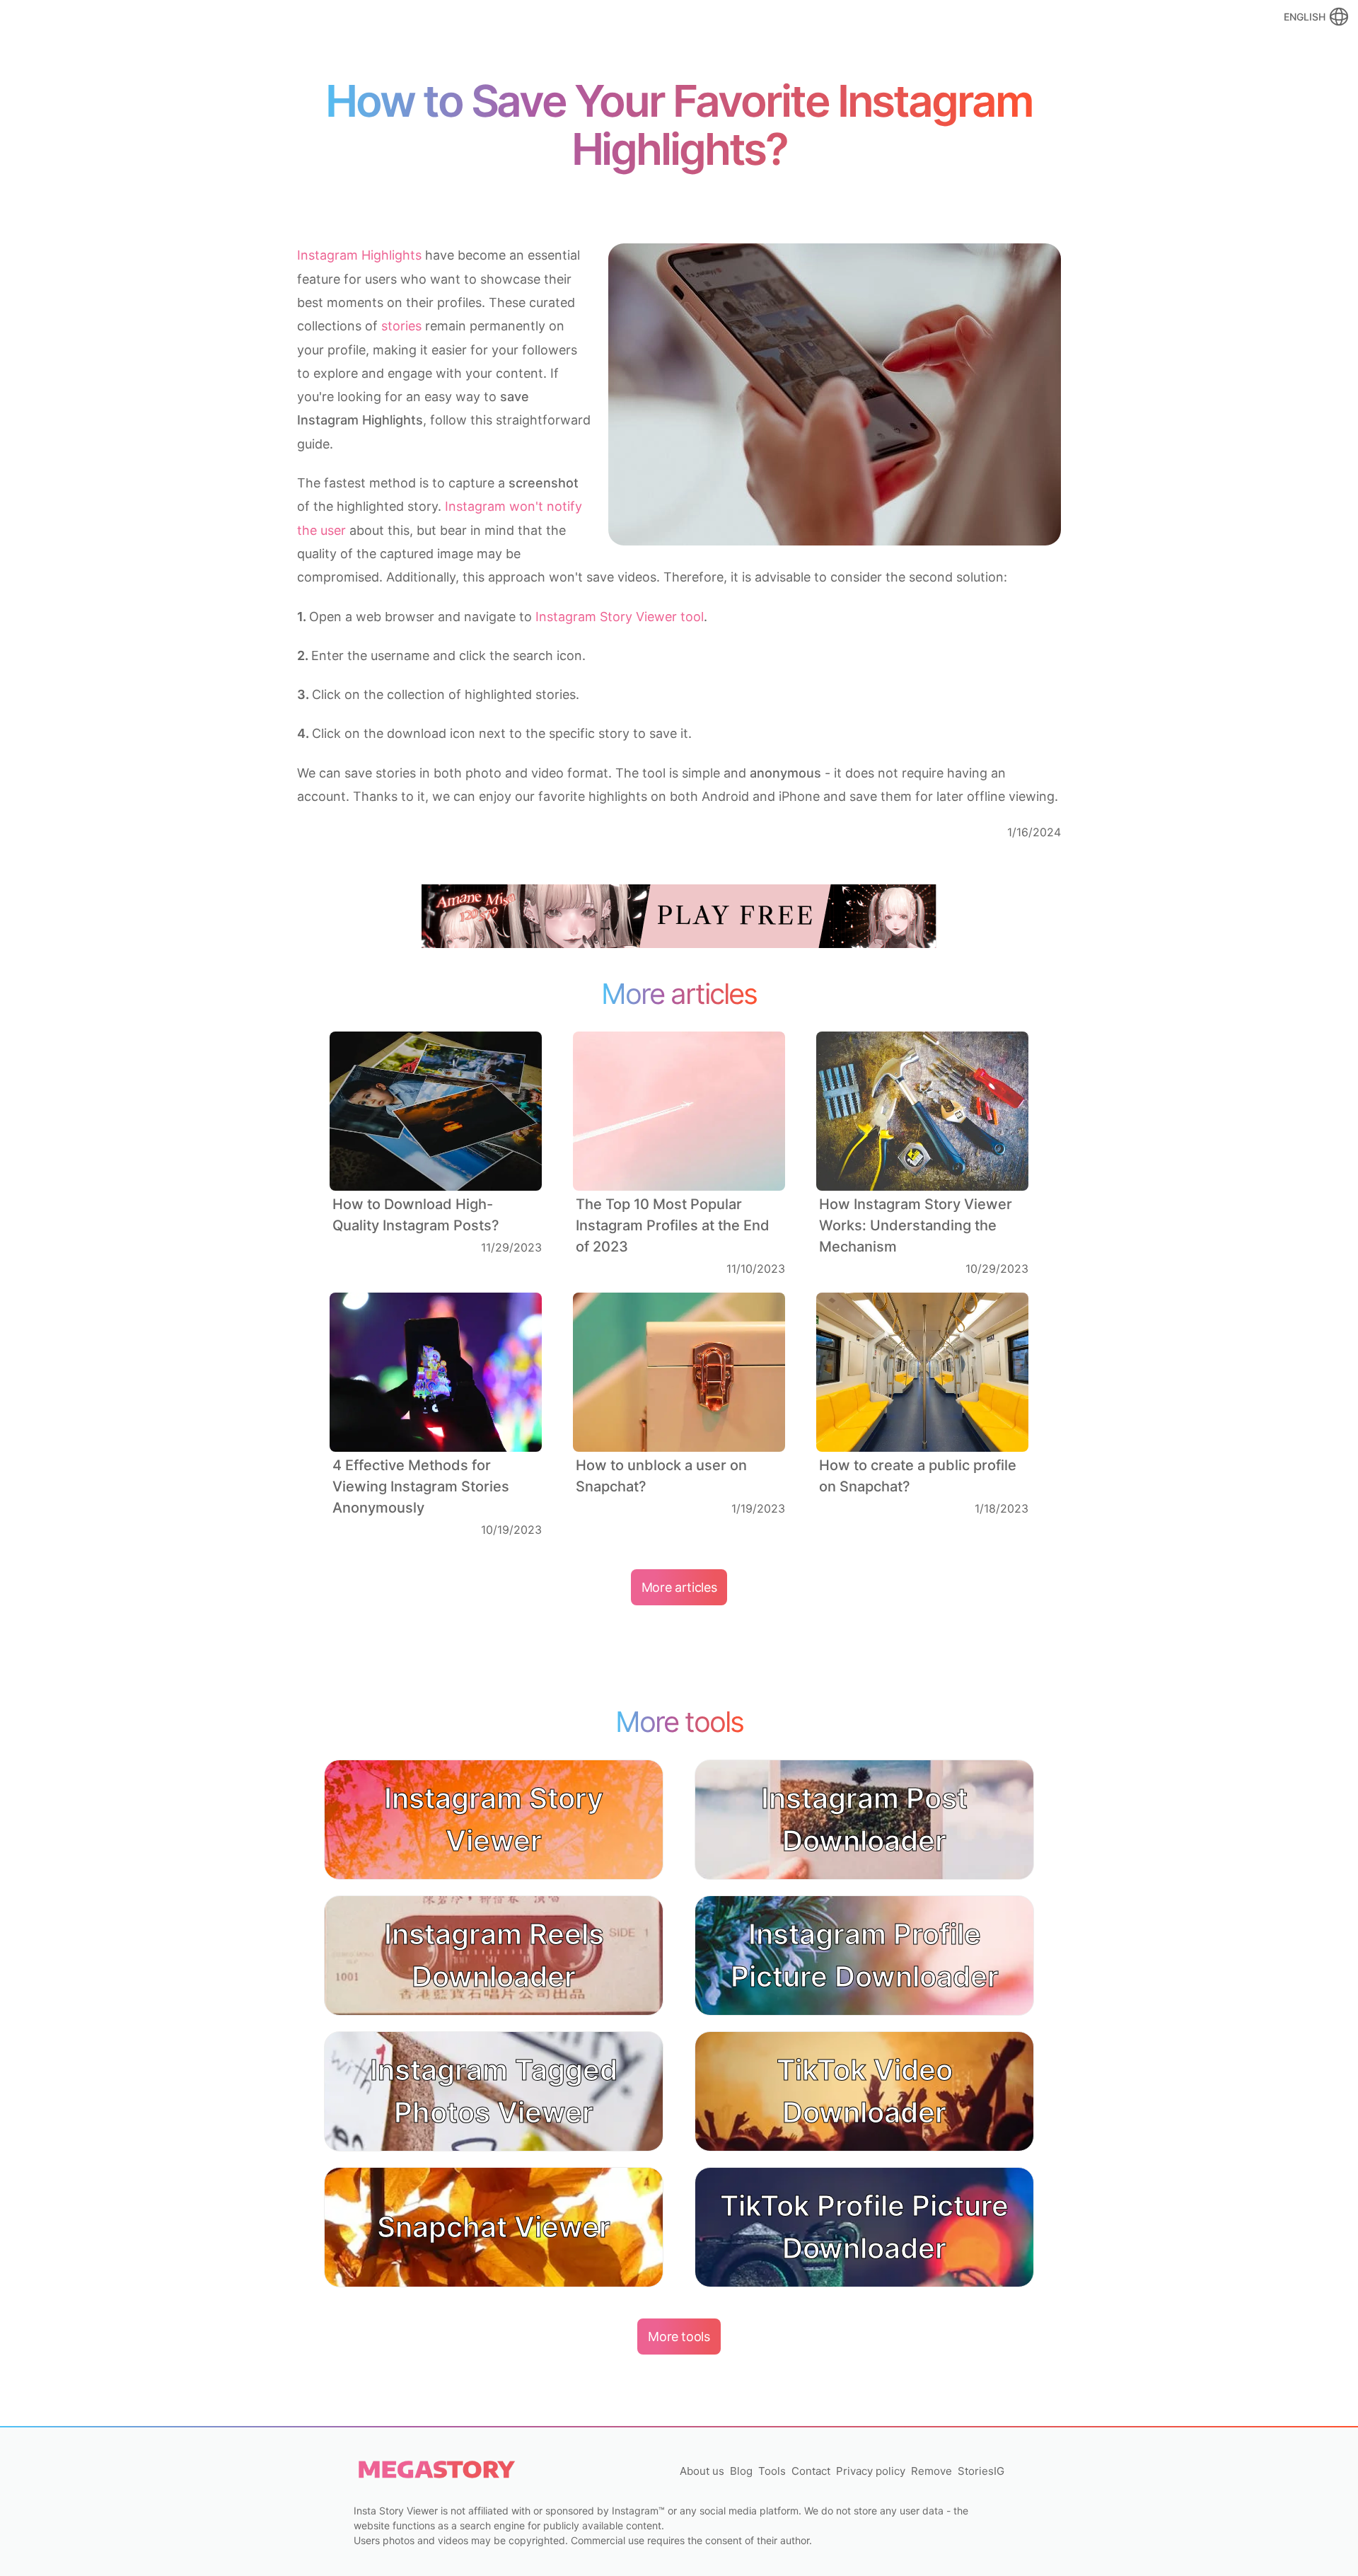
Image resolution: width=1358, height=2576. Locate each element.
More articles (679, 1587)
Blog (741, 2471)
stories (401, 326)
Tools (772, 2471)
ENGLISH (1305, 17)
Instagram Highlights (359, 255)
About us (702, 2471)
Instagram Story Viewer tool (620, 617)
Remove (932, 2471)
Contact (811, 2471)
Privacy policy (871, 2471)
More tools (679, 2337)
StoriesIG (981, 2471)
